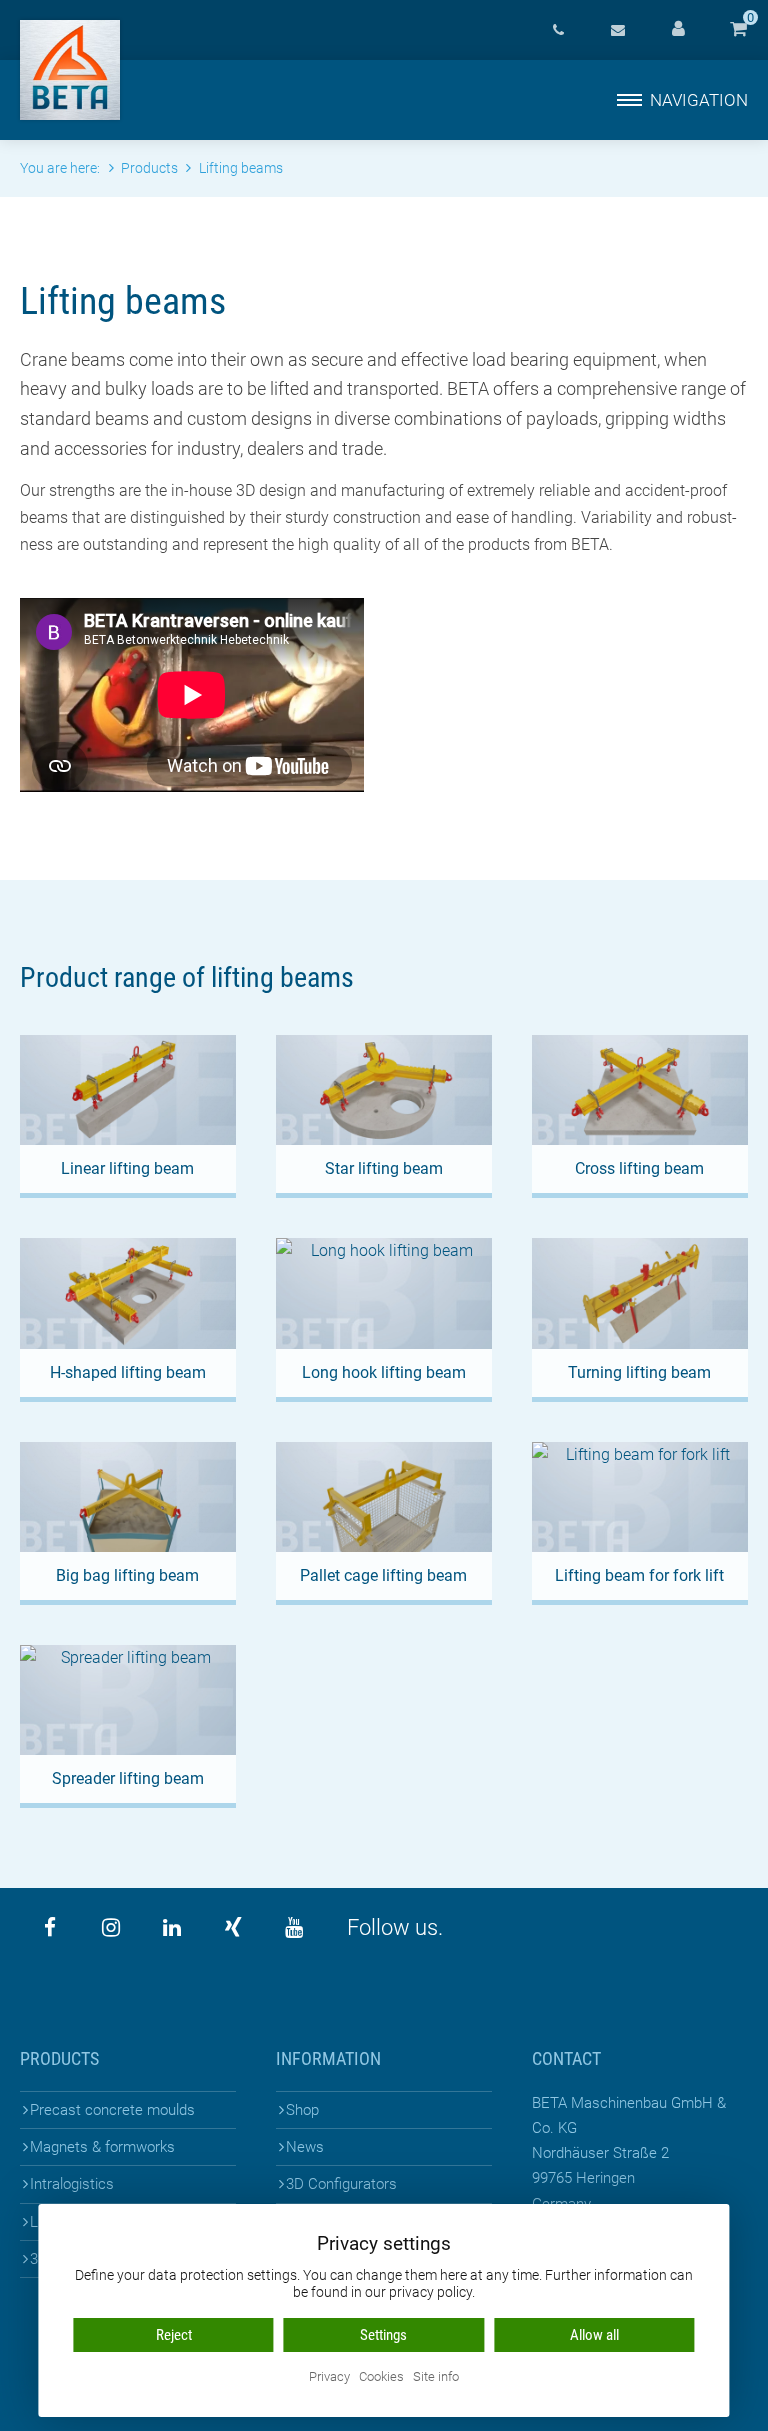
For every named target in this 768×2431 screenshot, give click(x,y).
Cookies (381, 2377)
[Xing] (233, 1928)
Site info (436, 2377)
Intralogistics (72, 2184)
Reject (174, 2335)
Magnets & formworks (102, 2147)
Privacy (329, 2377)
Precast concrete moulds (112, 2110)
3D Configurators (341, 2184)
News (305, 2147)
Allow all (594, 2335)
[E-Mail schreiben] (618, 30)
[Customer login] (678, 30)
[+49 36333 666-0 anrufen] (558, 30)
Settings (383, 2335)
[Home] (70, 70)
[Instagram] (111, 1928)
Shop (302, 2110)
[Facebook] (50, 1928)
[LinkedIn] (172, 1928)
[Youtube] (294, 1928)
